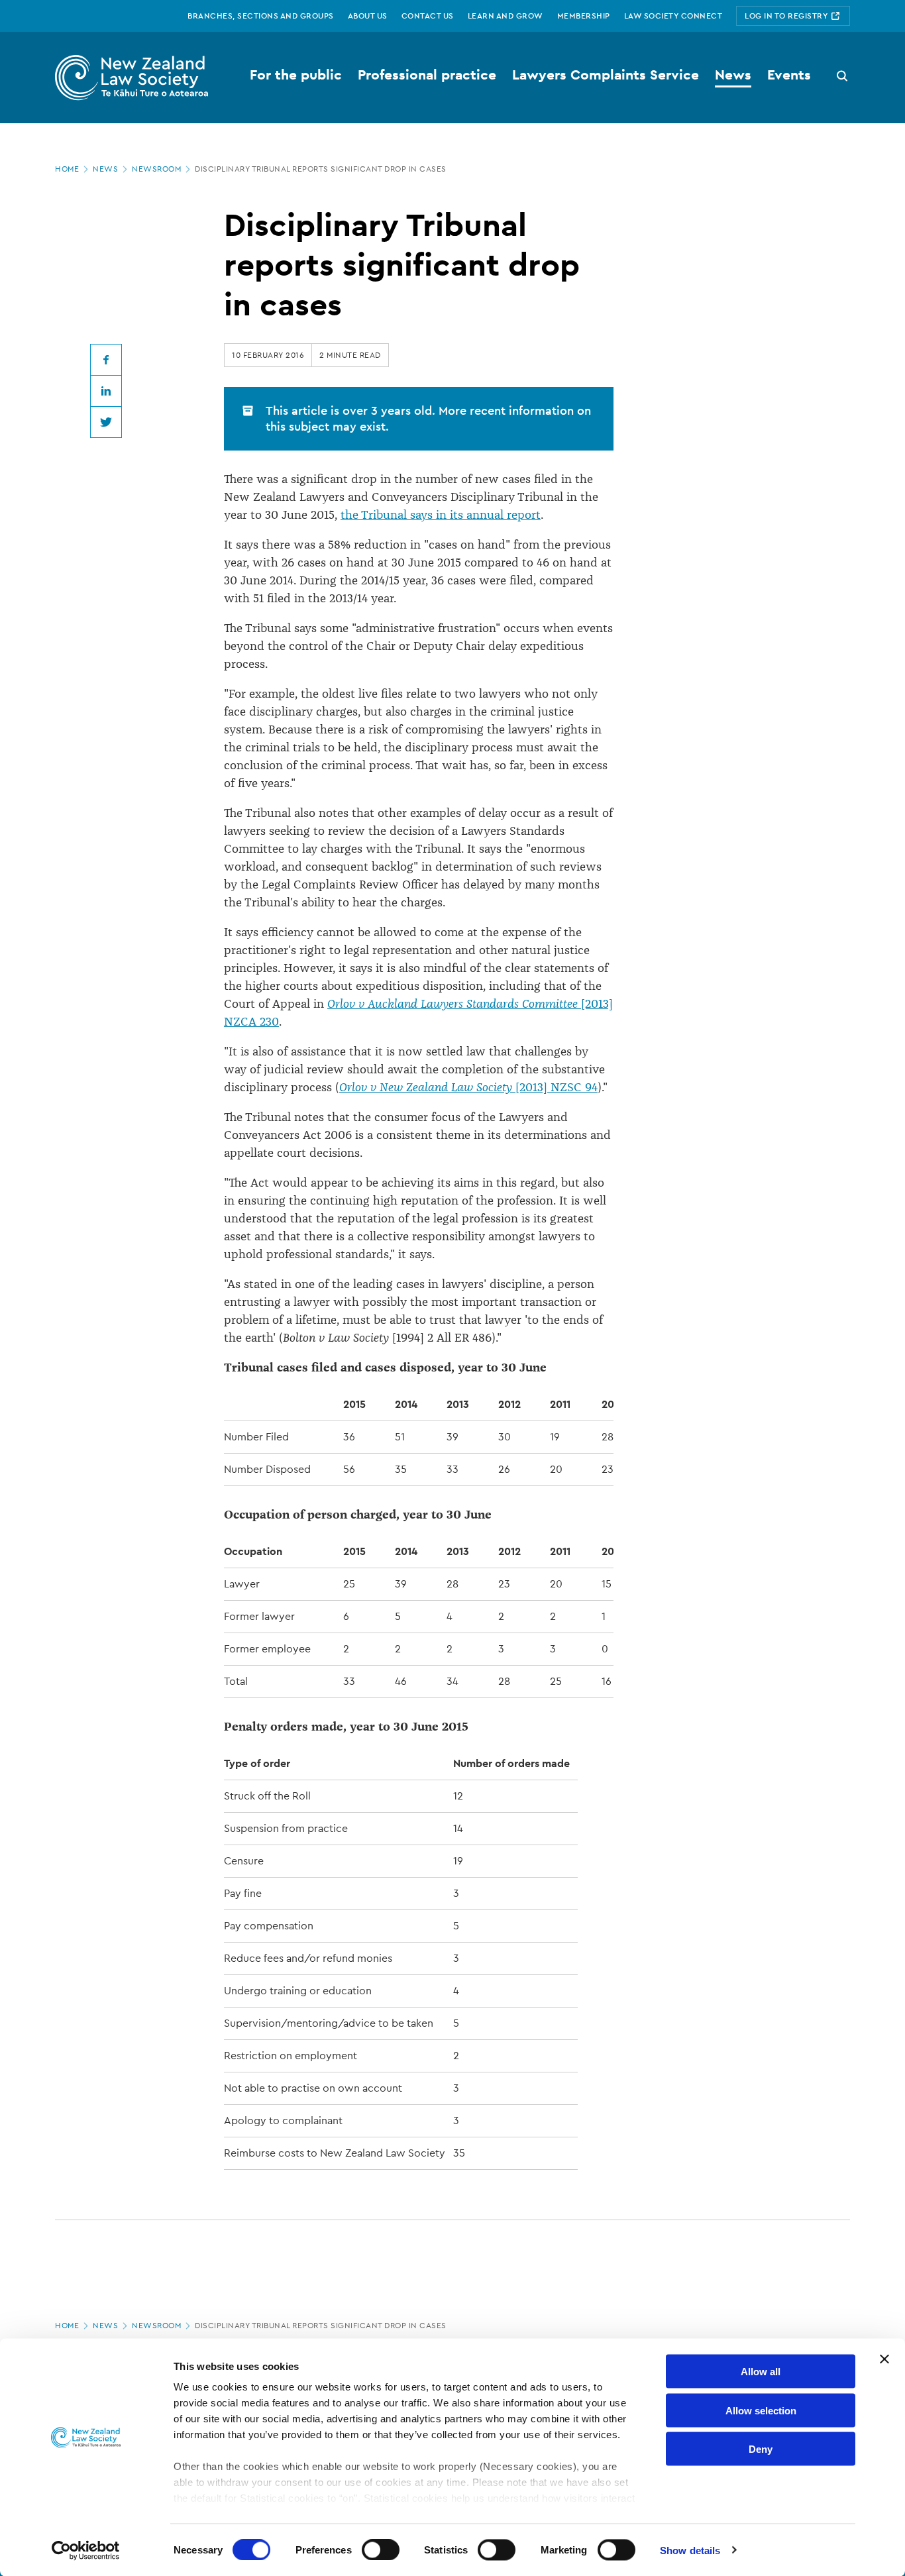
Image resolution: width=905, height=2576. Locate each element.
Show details (690, 2550)
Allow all (761, 2372)
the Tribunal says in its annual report (441, 515)
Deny (761, 2449)
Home (67, 169)
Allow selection (761, 2410)
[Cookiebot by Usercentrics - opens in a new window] (86, 2550)
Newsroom (156, 169)
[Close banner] (884, 2359)
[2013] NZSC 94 (468, 1087)
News (105, 169)
